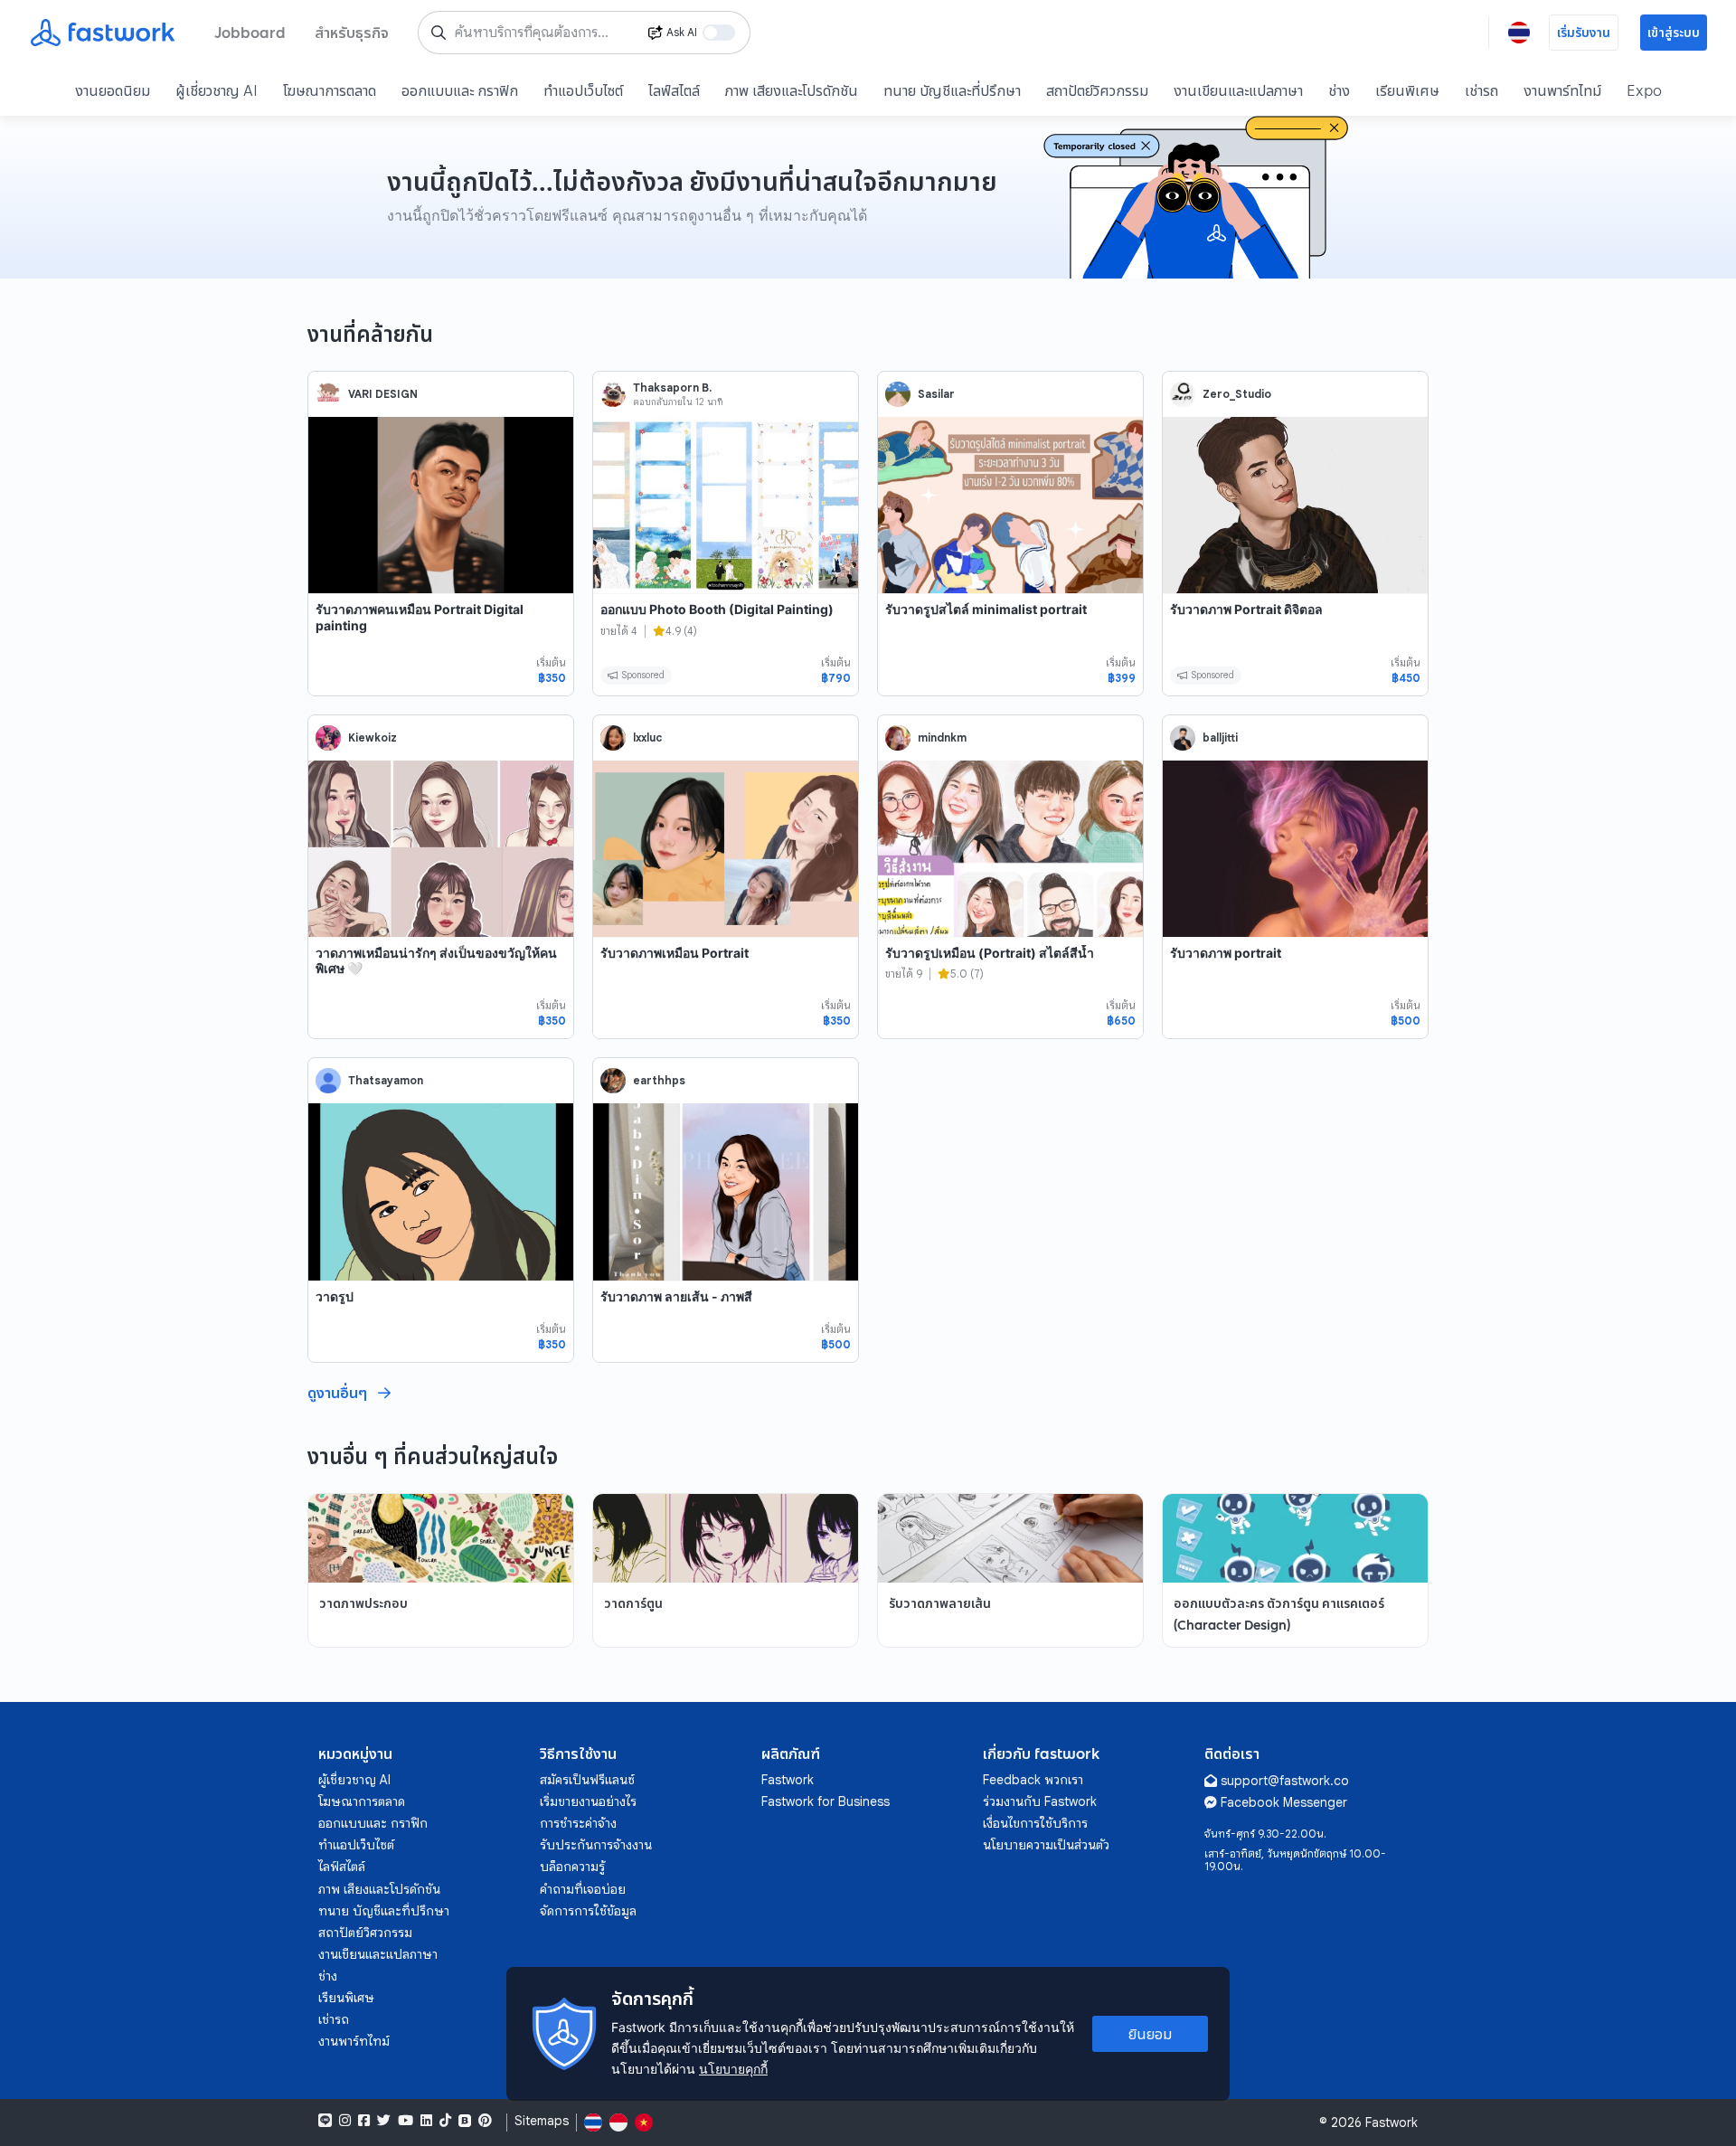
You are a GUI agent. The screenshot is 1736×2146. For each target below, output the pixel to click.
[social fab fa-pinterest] (485, 2121)
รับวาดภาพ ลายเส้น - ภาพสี (676, 1296)
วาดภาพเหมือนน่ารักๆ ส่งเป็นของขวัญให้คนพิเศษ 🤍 (436, 961)
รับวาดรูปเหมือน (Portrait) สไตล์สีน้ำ (990, 953)
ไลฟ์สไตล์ (674, 90)
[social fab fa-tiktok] (445, 2121)
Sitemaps (542, 2121)
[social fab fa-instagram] (345, 2121)
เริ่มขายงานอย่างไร (588, 1801)
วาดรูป (335, 1296)
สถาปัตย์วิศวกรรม (1097, 90)
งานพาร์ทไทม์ (1562, 90)
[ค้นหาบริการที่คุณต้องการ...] (439, 33)
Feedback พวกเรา (1033, 1780)
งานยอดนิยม (113, 90)
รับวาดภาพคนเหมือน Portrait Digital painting (420, 617)
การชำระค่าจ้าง (578, 1823)
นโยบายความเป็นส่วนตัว (1046, 1845)
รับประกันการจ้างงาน (596, 1845)
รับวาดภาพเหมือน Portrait (675, 953)
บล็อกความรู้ (572, 1867)
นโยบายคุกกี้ (733, 2069)
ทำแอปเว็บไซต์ (583, 90)
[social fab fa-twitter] (384, 2121)
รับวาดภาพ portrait (1226, 953)
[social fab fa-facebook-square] (364, 2121)
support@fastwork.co (1285, 1781)
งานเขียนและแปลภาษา (1238, 90)
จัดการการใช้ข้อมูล (588, 1911)
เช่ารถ (1481, 90)
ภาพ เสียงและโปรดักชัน (792, 90)
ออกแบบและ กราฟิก (460, 90)
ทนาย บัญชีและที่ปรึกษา (952, 90)
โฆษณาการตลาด (330, 90)
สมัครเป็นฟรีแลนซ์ (587, 1780)
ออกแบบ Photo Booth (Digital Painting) (717, 609)
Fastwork (788, 1780)
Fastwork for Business (826, 1801)
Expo (1644, 90)
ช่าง (1339, 90)
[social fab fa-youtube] (406, 2121)
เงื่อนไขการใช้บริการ (1035, 1823)
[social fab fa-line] (325, 2121)
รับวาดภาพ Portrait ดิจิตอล (1246, 609)
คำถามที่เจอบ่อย (583, 1889)
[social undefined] (465, 2121)
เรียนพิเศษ (1407, 90)
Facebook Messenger (1284, 1802)
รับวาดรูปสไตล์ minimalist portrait (986, 609)
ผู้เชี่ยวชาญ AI (217, 90)
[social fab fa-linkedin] (426, 2121)
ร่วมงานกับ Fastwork (1040, 1801)
